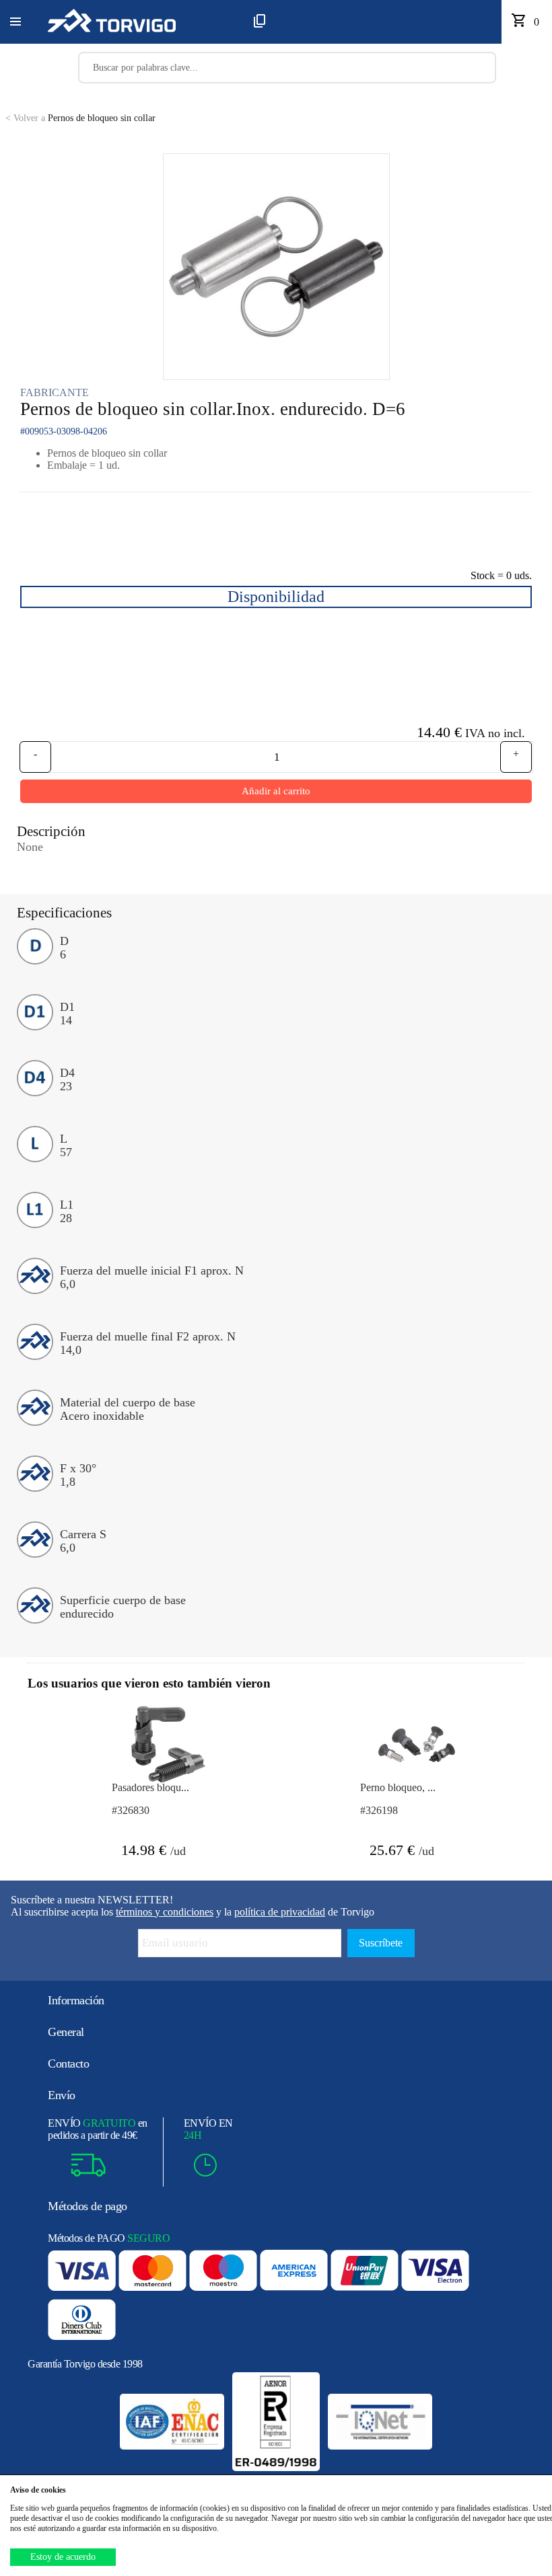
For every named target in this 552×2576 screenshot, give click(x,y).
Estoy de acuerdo (63, 2557)
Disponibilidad (276, 597)
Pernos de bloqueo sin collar (80, 118)
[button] (15, 22)
